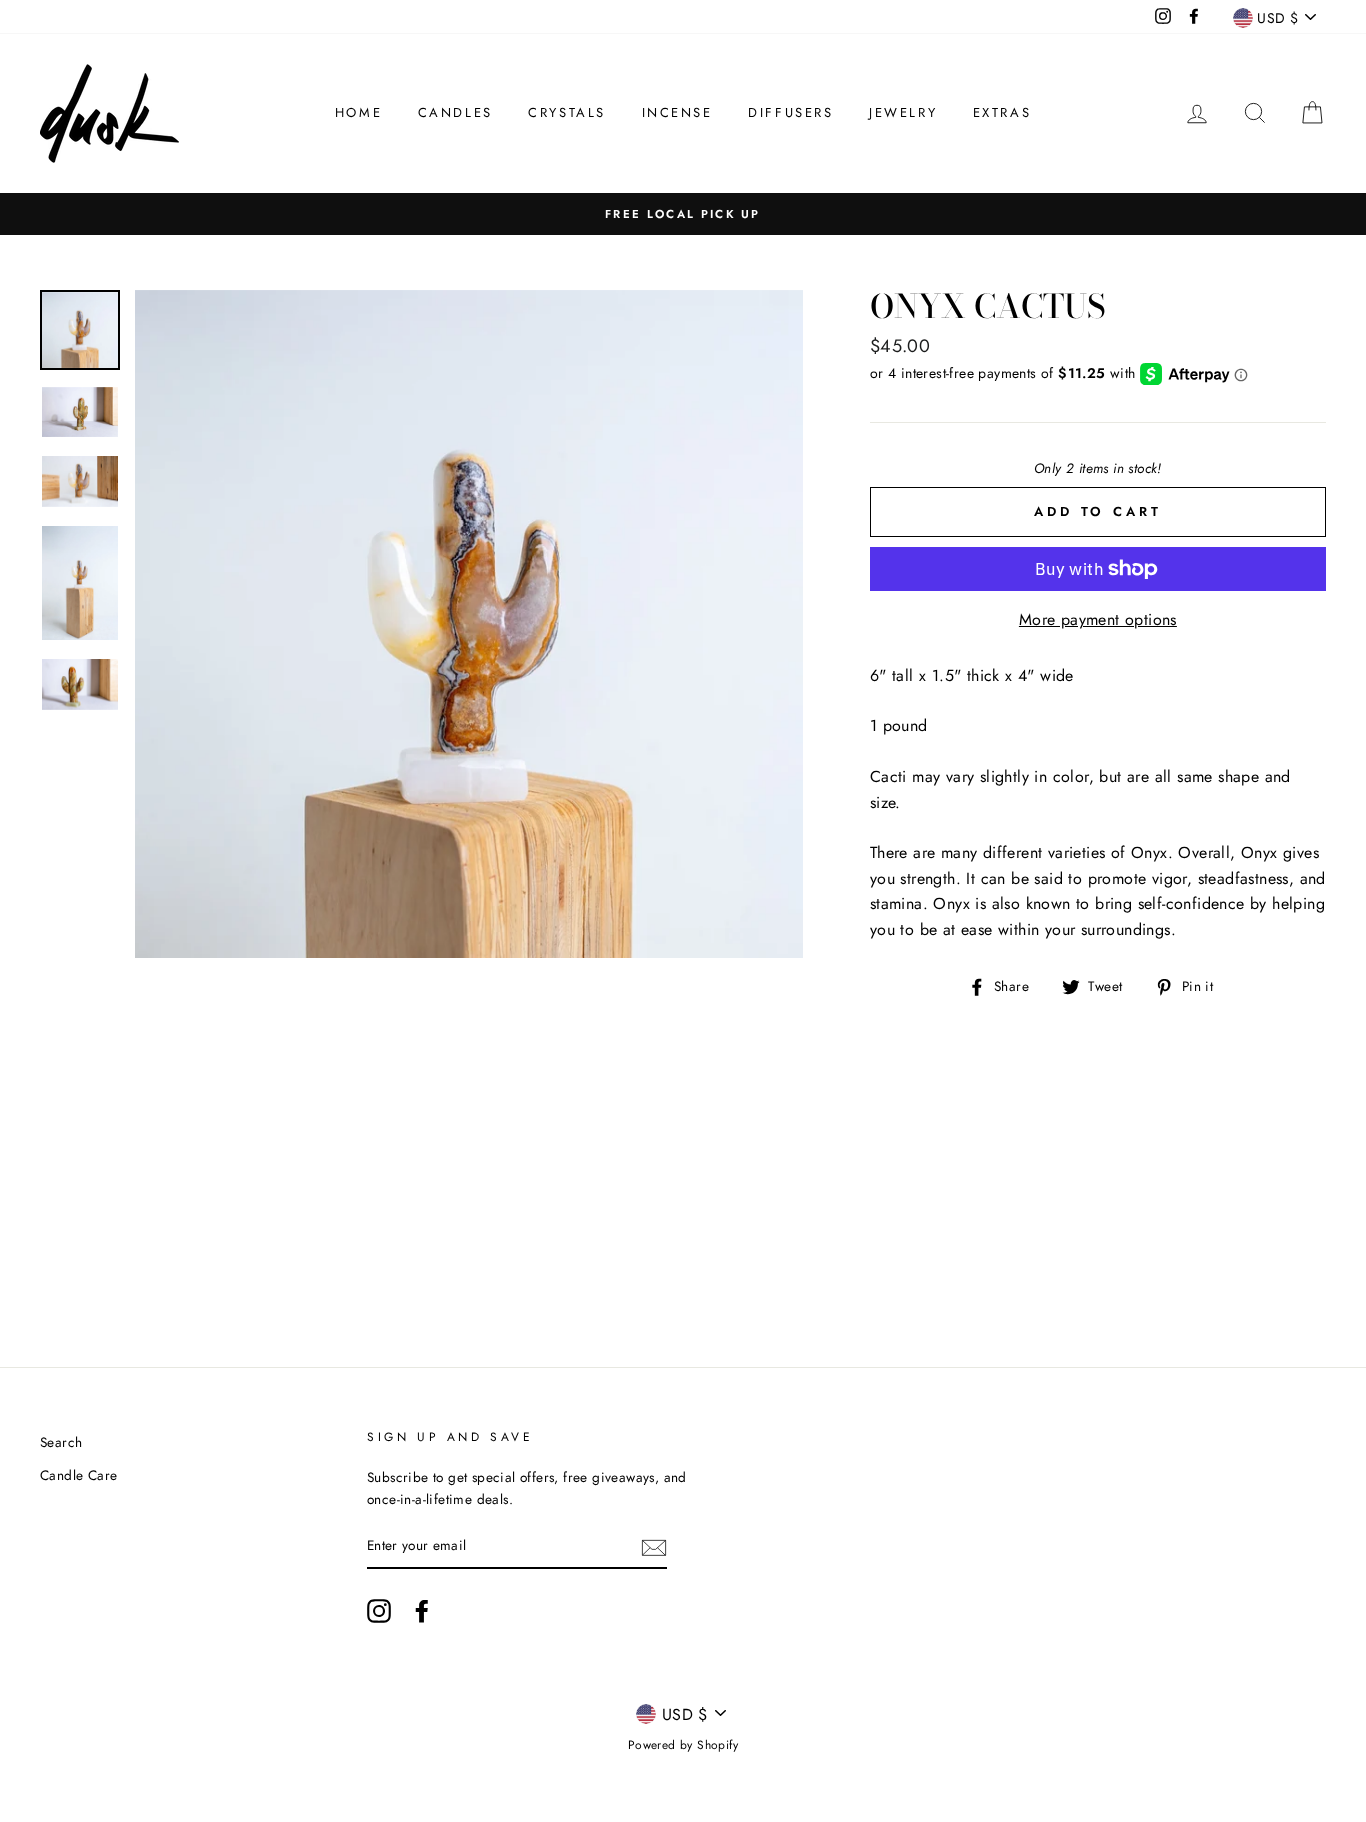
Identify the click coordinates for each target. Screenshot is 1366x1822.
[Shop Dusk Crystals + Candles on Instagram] (379, 1611)
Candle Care (78, 1475)
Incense (677, 112)
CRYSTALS (567, 112)
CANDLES (455, 112)
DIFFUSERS (790, 112)
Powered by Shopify (683, 1745)
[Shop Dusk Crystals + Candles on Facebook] (422, 1611)
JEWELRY (903, 112)
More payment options (1098, 619)
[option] (683, 214)
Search (61, 1442)
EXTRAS (1002, 112)
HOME (358, 112)
